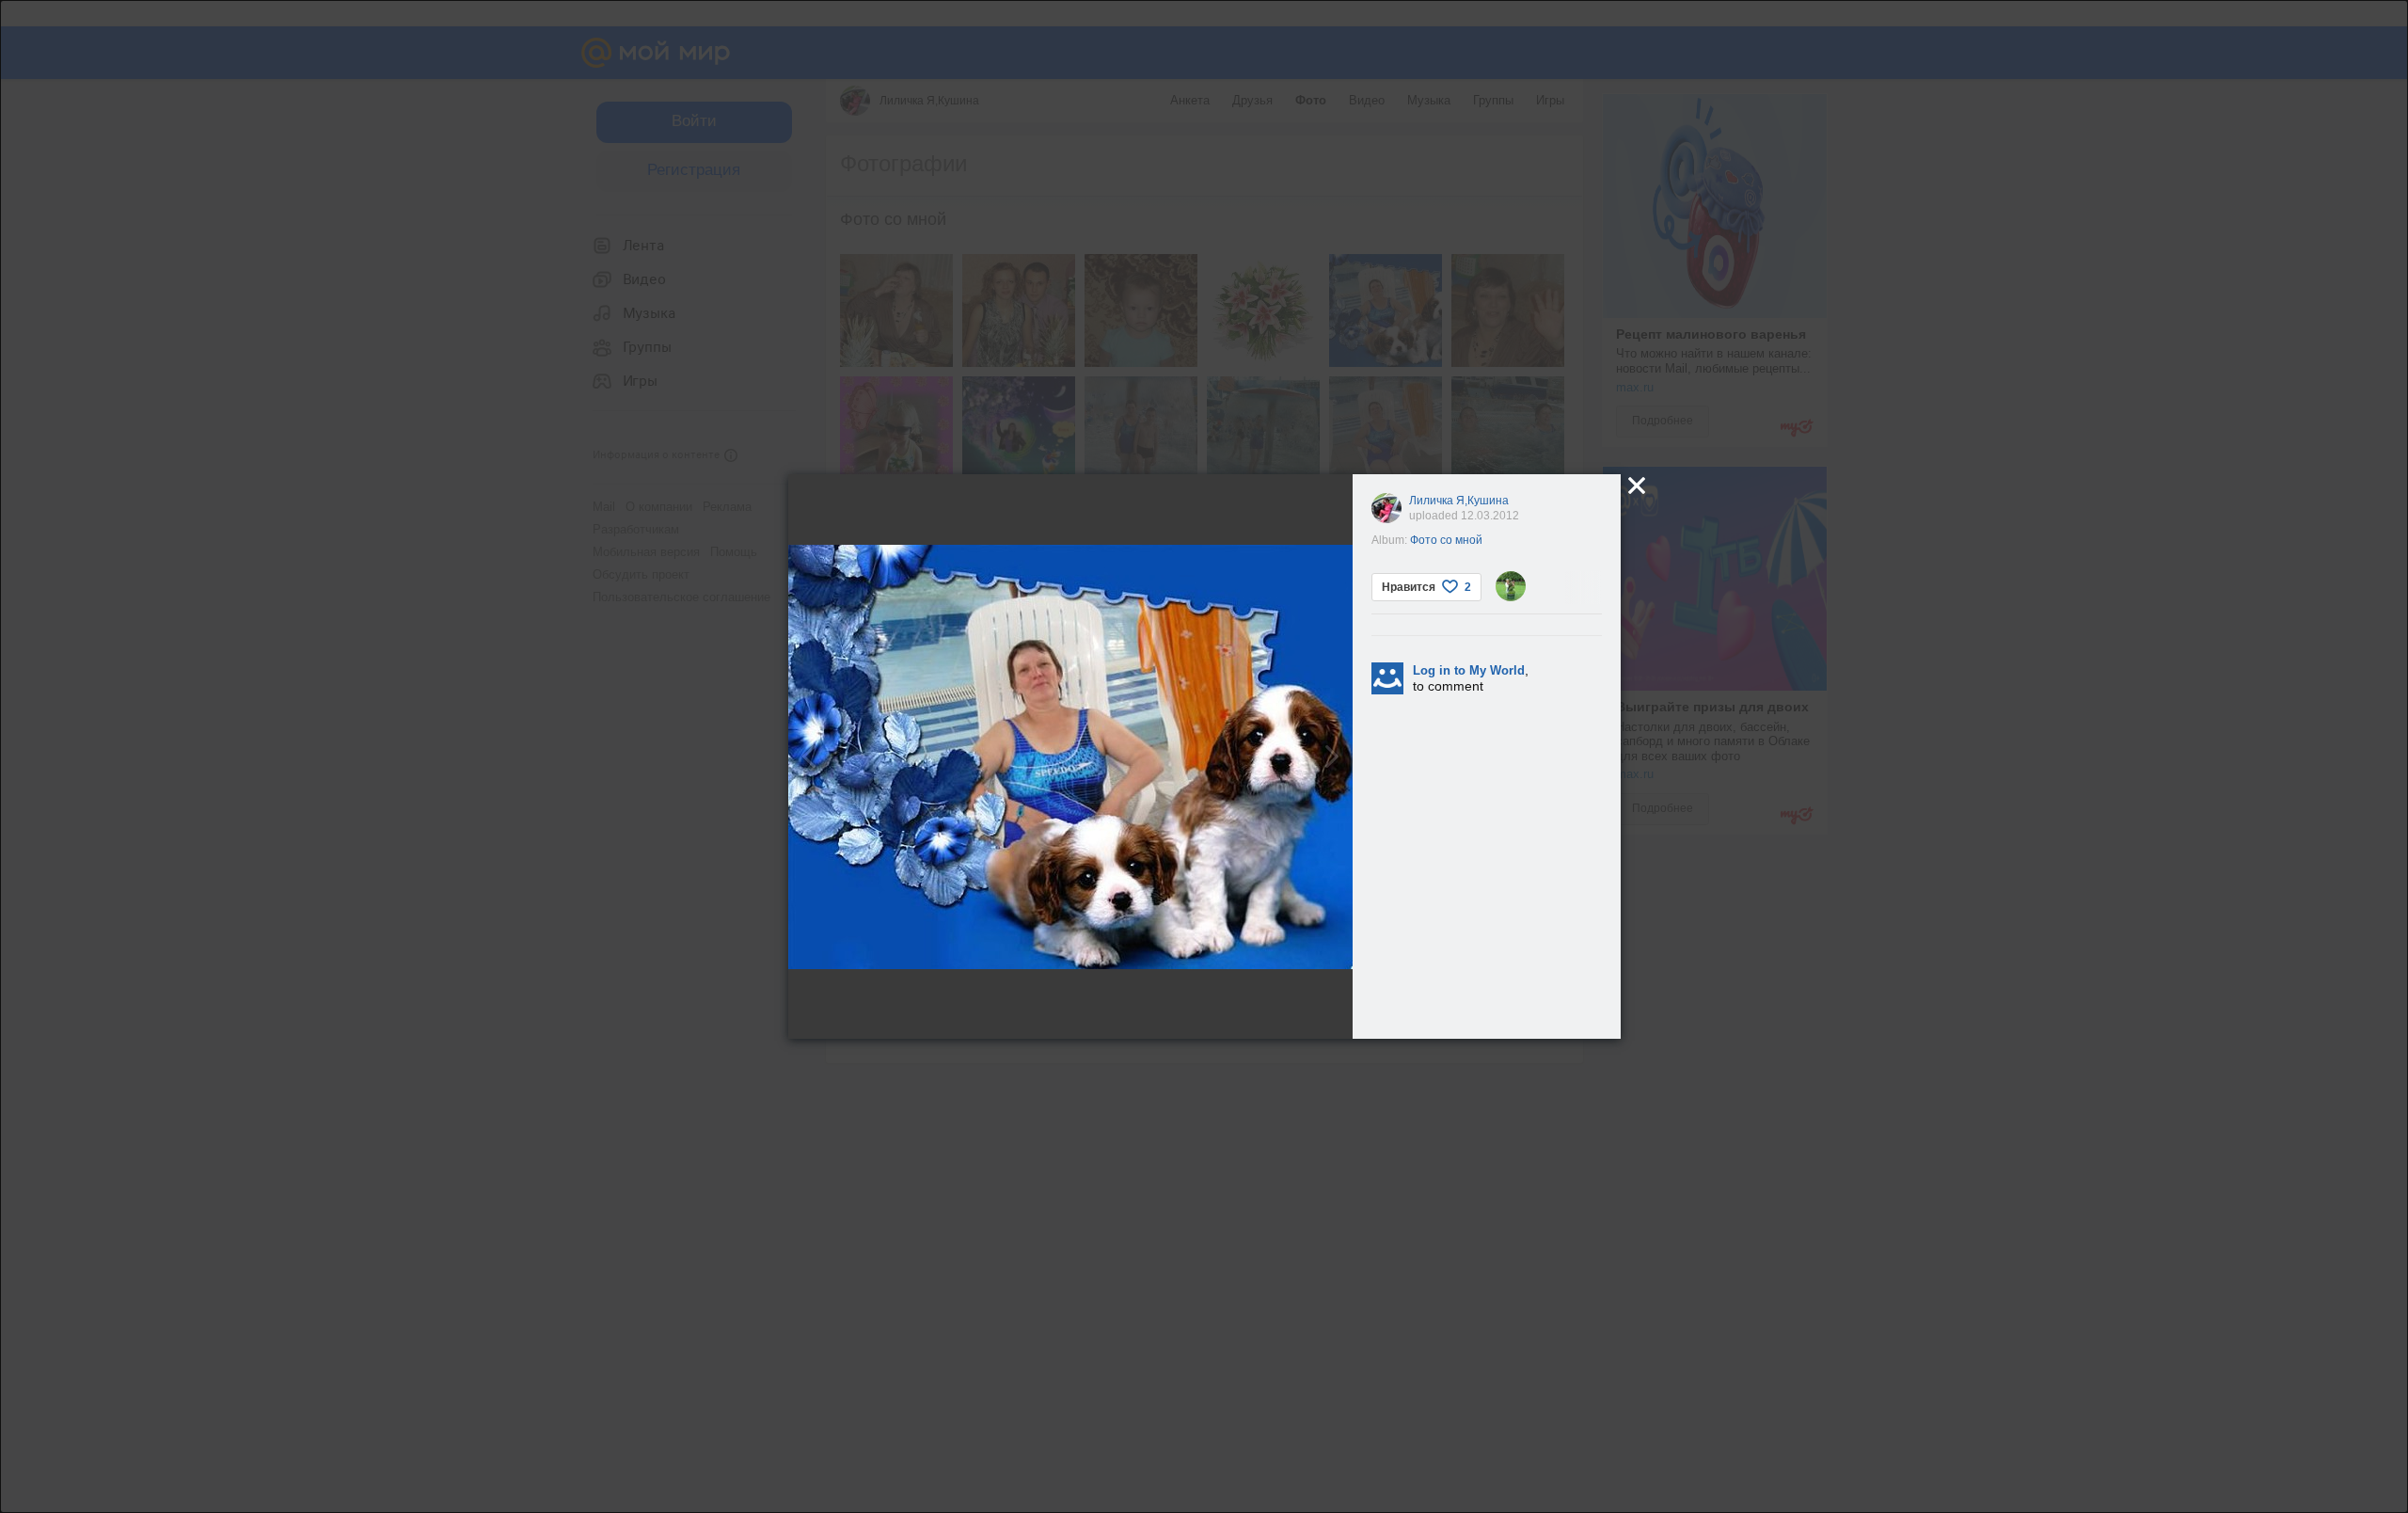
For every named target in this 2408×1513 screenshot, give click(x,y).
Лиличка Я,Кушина (1459, 501)
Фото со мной (1446, 540)
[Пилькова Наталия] (1511, 586)
